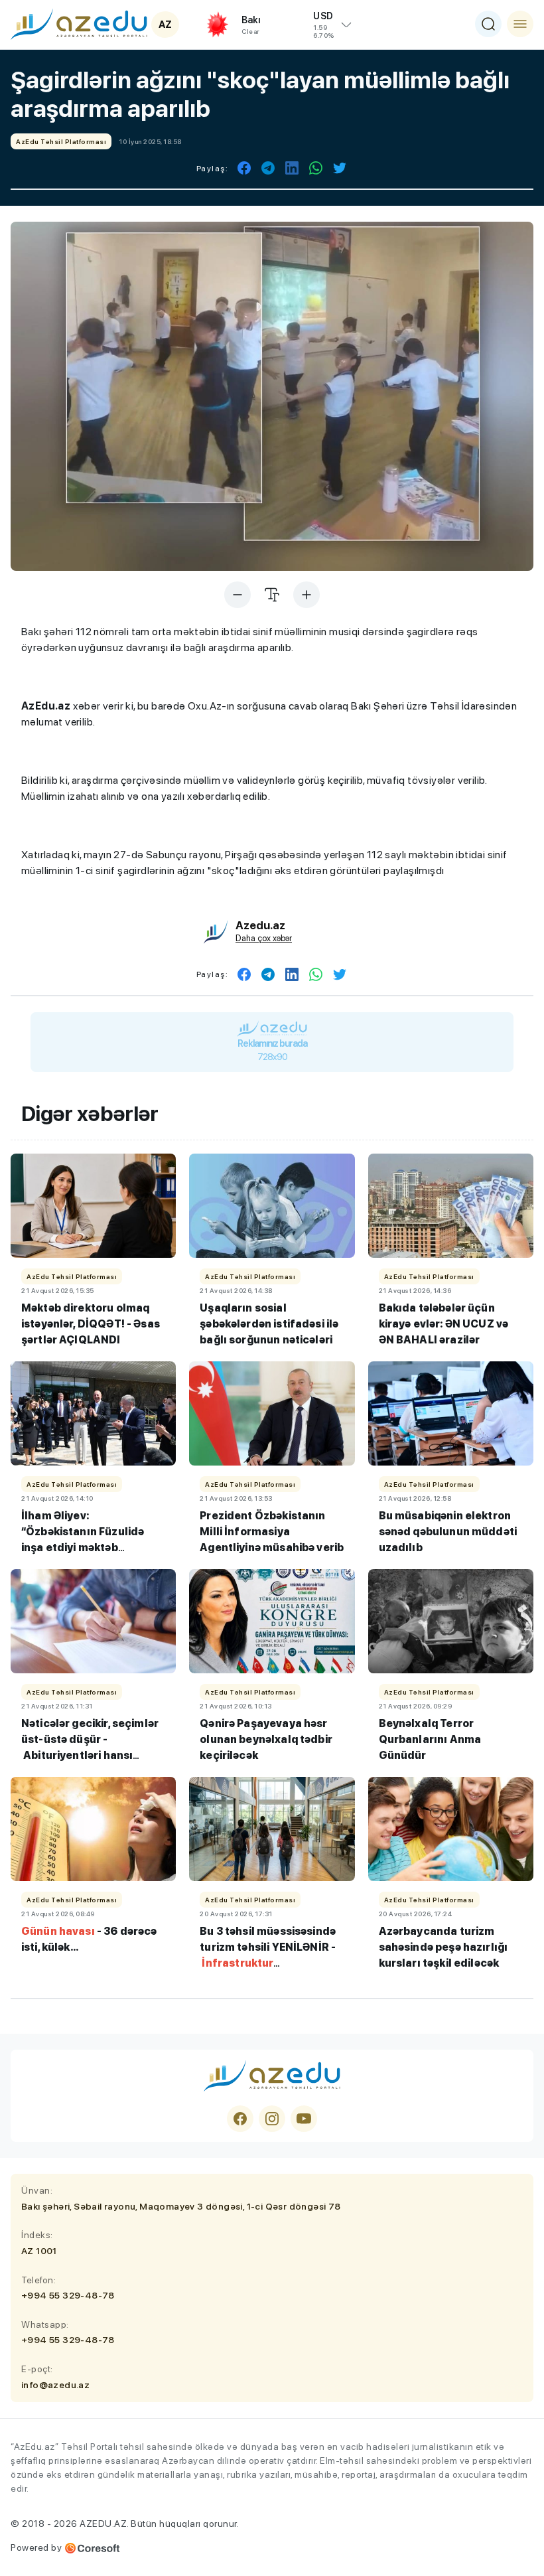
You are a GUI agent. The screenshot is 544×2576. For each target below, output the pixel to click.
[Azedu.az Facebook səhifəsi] (240, 2119)
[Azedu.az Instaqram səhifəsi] (272, 2119)
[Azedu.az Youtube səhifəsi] (304, 2119)
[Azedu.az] (79, 24)
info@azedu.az (55, 2385)
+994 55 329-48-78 (68, 2295)
